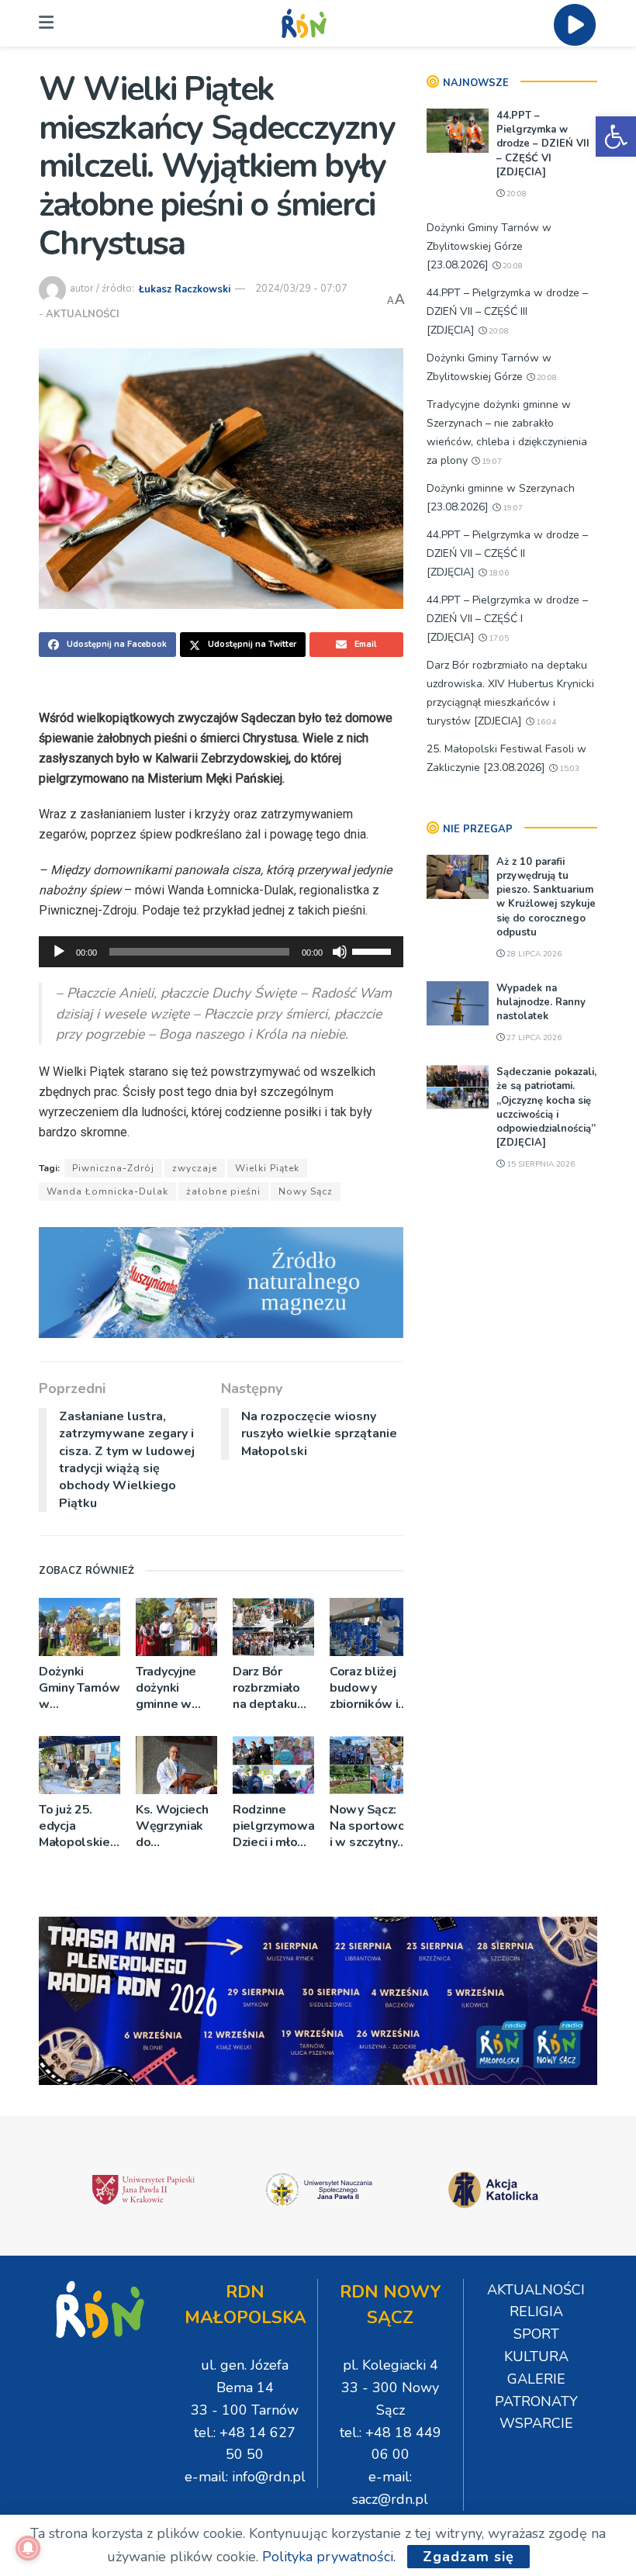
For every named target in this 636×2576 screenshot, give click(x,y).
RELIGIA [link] (536, 2311)
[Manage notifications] (28, 2548)
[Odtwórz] (59, 952)
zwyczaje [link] (195, 1168)
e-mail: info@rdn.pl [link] (245, 2477)
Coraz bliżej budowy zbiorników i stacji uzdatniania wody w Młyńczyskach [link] (368, 1688)
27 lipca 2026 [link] (533, 1038)
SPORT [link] (536, 2334)
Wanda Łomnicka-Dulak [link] (107, 1191)
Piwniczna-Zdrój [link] (113, 1168)
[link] (616, 137)
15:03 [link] (568, 769)
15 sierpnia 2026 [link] (539, 1164)
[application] (221, 952)
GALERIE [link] (536, 2379)
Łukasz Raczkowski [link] (185, 289)
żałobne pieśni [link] (223, 1191)
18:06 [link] (498, 573)
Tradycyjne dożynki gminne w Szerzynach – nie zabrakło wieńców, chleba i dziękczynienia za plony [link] (176, 1688)
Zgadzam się (468, 2557)
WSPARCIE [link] (536, 2423)
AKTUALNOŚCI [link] (83, 314)
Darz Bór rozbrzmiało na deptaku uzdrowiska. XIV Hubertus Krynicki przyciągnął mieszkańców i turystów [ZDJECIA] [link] (272, 1688)
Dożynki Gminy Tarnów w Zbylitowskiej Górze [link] (79, 1688)
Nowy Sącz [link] (306, 1191)
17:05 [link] (498, 638)
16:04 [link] (545, 722)
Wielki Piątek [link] (267, 1168)
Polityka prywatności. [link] (329, 2557)
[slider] (374, 950)
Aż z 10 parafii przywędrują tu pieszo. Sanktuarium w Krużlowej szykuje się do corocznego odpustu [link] (546, 897)
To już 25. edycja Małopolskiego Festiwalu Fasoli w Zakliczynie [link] (79, 1826)
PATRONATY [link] (536, 2401)
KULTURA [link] (536, 2356)
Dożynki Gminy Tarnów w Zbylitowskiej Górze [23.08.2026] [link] (489, 246)
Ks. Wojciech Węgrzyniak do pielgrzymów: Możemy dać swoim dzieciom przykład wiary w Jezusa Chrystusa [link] (175, 1826)
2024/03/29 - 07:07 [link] (301, 289)
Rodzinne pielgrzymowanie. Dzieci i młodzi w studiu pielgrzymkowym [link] (273, 1826)
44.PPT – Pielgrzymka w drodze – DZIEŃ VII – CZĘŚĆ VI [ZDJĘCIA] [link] (543, 144)
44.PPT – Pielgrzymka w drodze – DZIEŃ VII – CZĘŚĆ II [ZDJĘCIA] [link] (507, 553)
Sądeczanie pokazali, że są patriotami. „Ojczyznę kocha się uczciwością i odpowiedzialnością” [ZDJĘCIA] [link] (546, 1107)
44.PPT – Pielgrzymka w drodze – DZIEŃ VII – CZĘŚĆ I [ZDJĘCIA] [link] (507, 619)
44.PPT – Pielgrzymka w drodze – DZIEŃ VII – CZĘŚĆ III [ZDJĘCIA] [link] (507, 311)
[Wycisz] (340, 952)
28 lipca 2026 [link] (533, 954)
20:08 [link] (515, 194)
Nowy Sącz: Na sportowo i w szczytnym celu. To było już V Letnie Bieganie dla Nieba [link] (369, 1826)
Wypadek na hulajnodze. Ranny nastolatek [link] (541, 1002)
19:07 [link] (491, 462)
